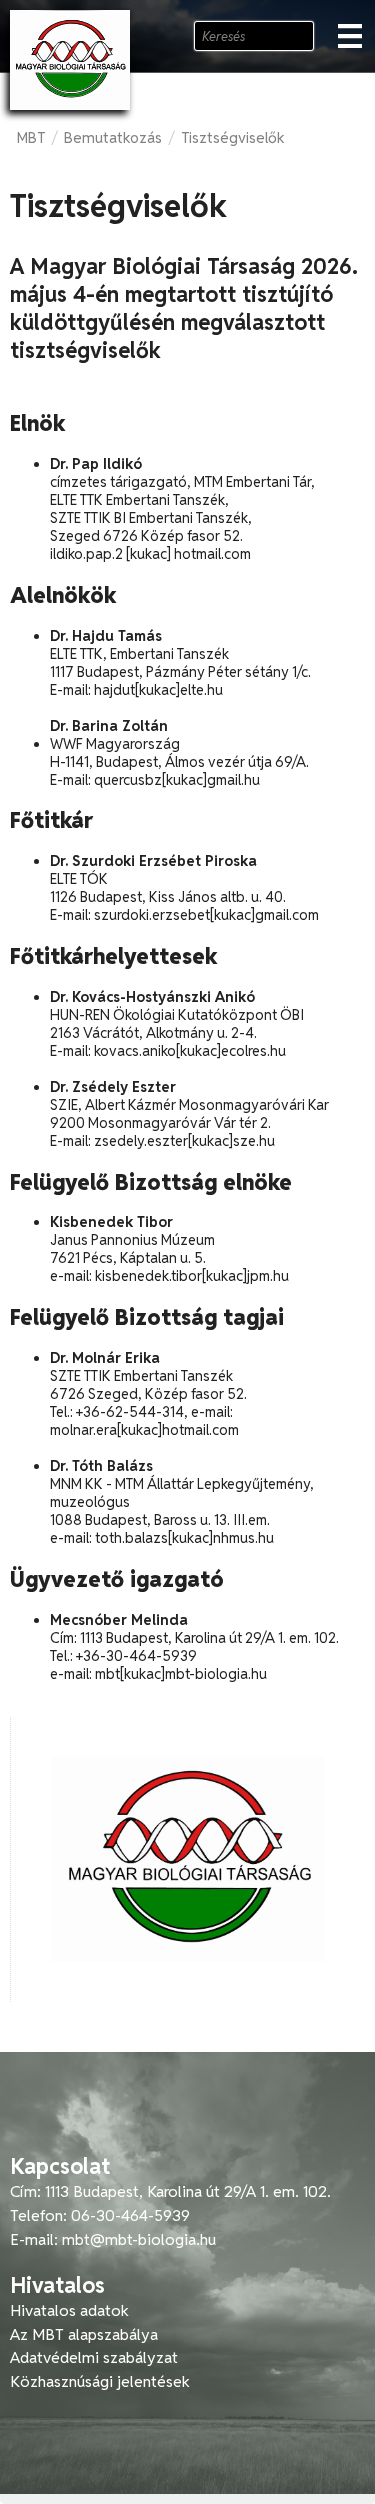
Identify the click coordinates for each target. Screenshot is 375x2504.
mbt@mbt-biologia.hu (139, 2239)
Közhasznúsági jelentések (100, 2381)
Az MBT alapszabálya (84, 2334)
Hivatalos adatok (69, 2310)
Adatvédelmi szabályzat (94, 2357)
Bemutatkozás (113, 137)
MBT (31, 137)
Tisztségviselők (233, 137)
